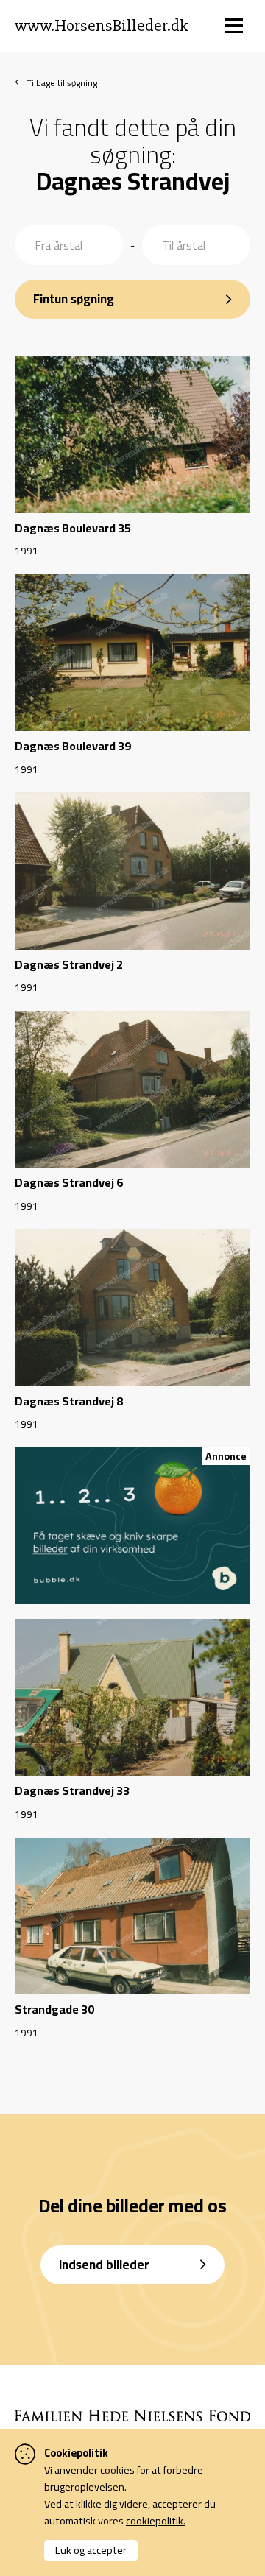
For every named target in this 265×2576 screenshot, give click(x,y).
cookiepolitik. (156, 2520)
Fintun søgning (74, 299)
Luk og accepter (91, 2550)
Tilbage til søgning (62, 83)
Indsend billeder (104, 2265)
